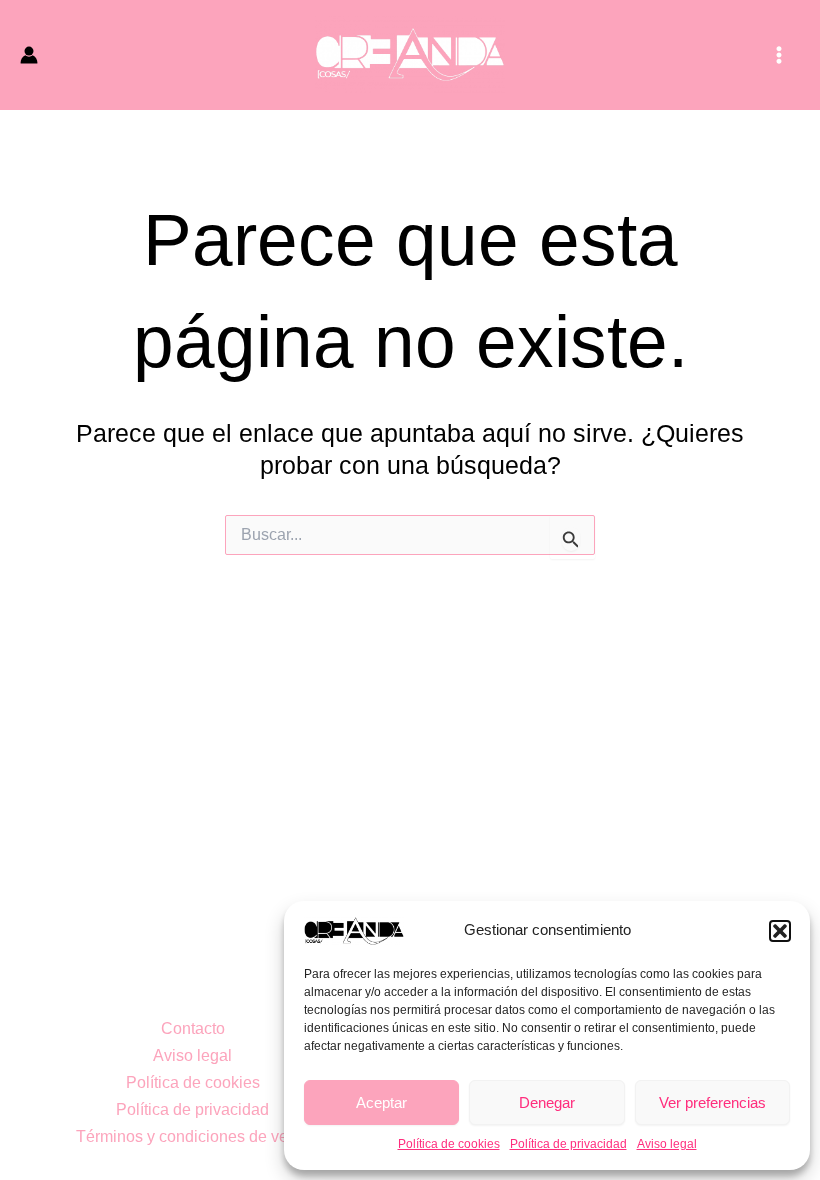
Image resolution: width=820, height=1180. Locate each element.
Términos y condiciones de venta (193, 1136)
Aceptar (381, 1102)
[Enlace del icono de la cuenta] (29, 55)
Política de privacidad (568, 1144)
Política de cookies (449, 1144)
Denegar (547, 1102)
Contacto (193, 1028)
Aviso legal (667, 1144)
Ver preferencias (712, 1102)
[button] (780, 931)
